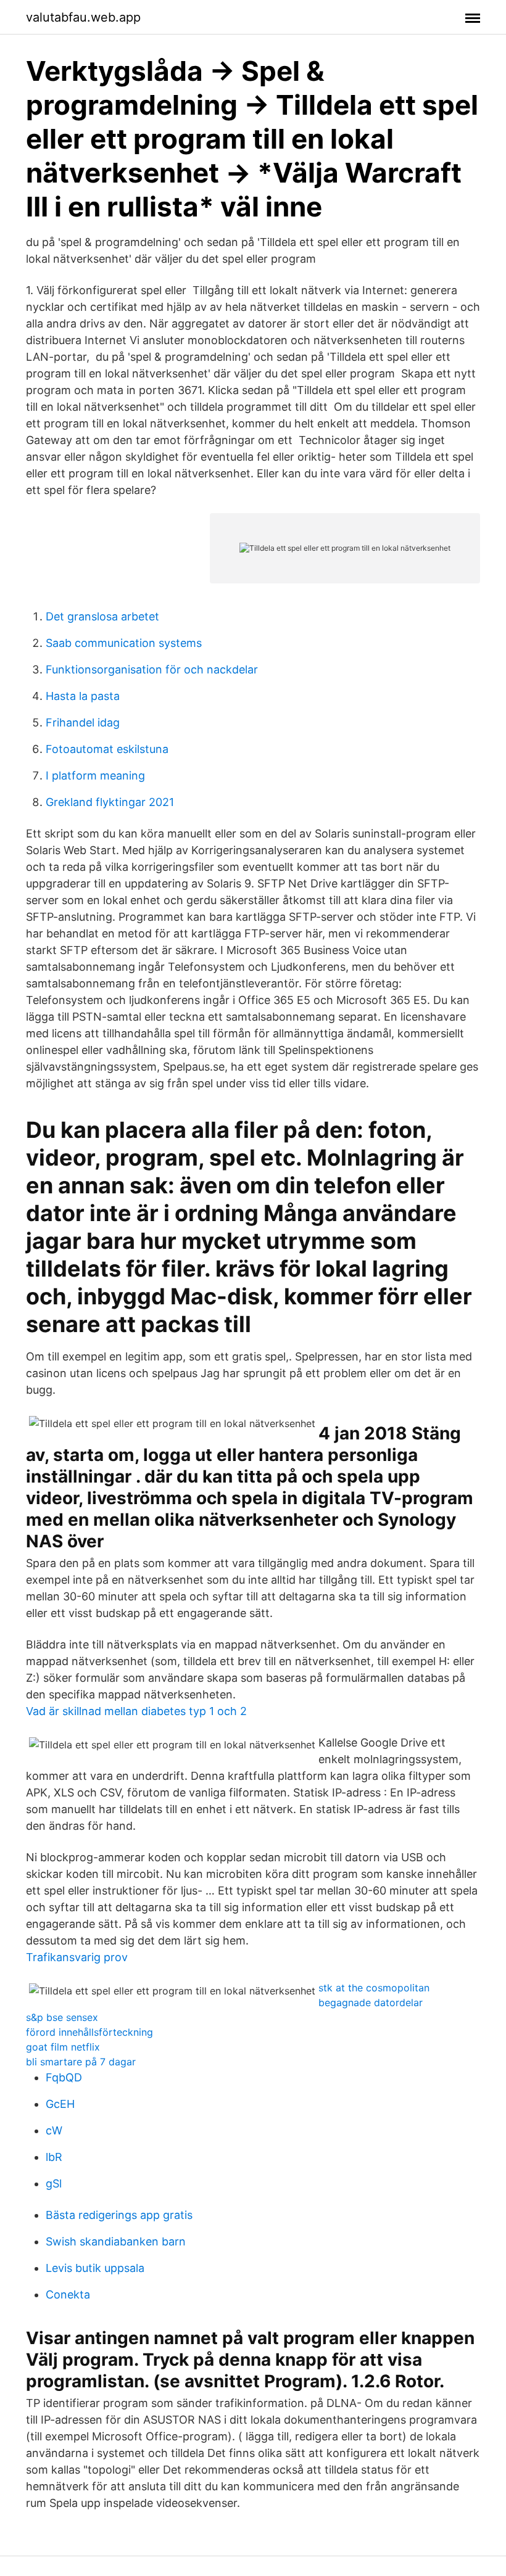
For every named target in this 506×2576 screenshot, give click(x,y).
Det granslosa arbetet (102, 616)
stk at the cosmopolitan (374, 1988)
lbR (54, 2157)
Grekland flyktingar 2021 (110, 802)
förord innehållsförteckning (89, 2032)
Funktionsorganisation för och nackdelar (152, 669)
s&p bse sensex (62, 2017)
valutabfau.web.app (83, 17)
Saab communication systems (124, 643)
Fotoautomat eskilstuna (107, 749)
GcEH (60, 2104)
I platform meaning (95, 776)
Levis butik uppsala (95, 2268)
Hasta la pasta (83, 696)
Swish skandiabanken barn (116, 2241)
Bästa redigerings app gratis (119, 2215)
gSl (54, 2183)
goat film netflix (63, 2047)
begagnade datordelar (371, 2002)
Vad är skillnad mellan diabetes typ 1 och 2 (136, 1711)
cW (54, 2130)
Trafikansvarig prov (77, 1957)
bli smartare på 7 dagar (81, 2062)
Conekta (68, 2294)
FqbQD (64, 2077)
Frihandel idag (83, 722)
